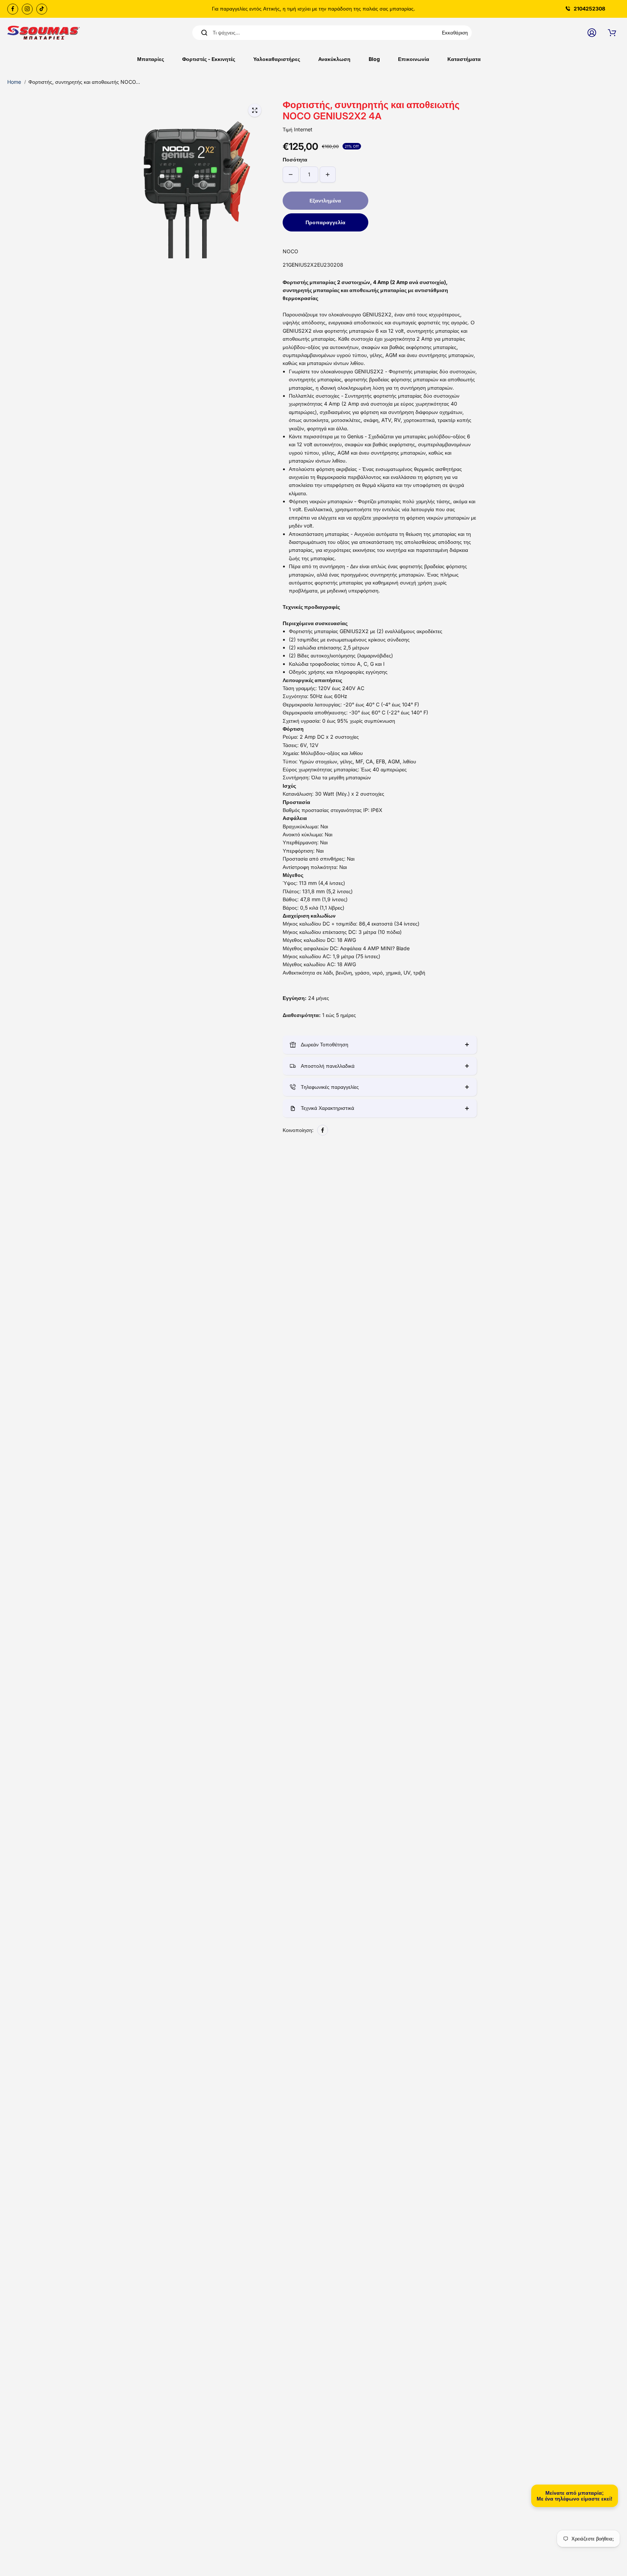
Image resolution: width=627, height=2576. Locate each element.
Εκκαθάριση (455, 33)
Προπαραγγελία (325, 222)
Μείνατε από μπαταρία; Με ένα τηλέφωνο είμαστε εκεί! (575, 2496)
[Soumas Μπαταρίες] (44, 33)
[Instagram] (27, 9)
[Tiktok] (42, 9)
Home (14, 82)
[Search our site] (204, 33)
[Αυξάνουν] (328, 175)
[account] (592, 33)
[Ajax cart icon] (612, 33)
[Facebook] (13, 9)
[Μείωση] (291, 175)
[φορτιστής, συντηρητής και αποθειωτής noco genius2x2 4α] (255, 110)
